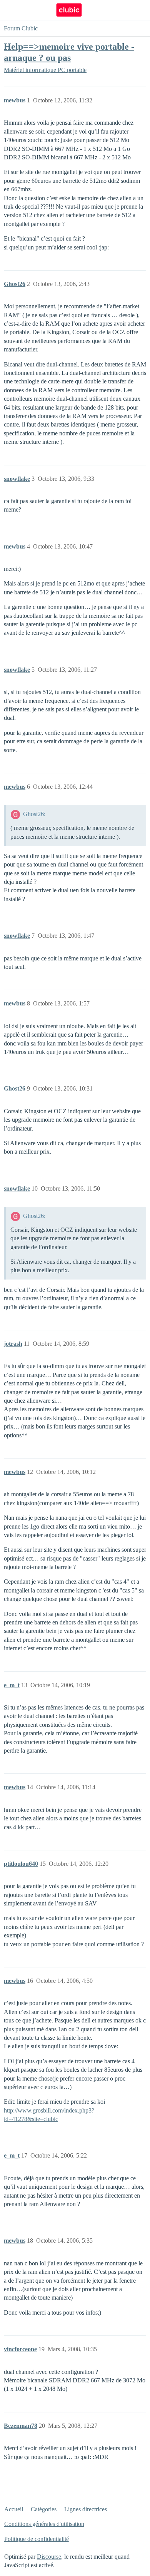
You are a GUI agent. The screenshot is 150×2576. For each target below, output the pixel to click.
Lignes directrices (86, 2509)
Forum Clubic (21, 28)
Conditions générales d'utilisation (44, 2524)
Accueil (14, 2509)
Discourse (49, 2557)
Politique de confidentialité (37, 2539)
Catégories (44, 2509)
